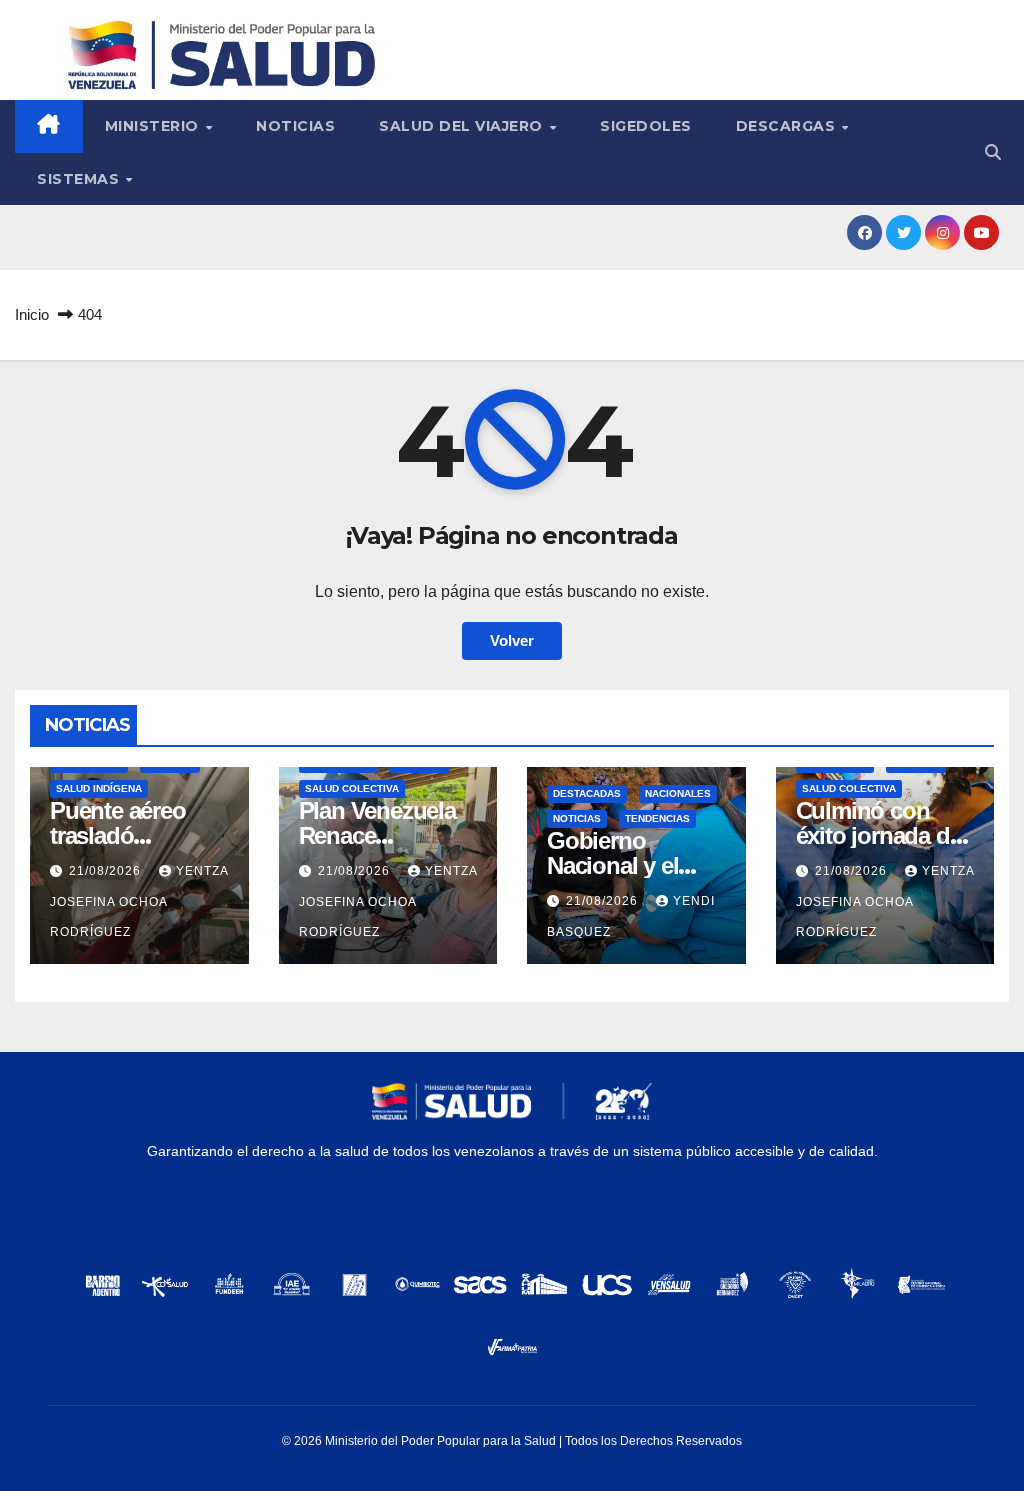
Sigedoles (646, 126)
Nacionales (678, 793)
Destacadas (587, 793)
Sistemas (80, 179)
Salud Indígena (99, 788)
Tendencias (657, 818)
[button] (993, 152)
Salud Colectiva (352, 788)
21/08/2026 (107, 871)
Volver (512, 640)
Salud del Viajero (463, 126)
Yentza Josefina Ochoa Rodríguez (139, 901)
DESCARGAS (788, 126)
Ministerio (154, 126)
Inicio (32, 314)
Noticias (295, 126)
